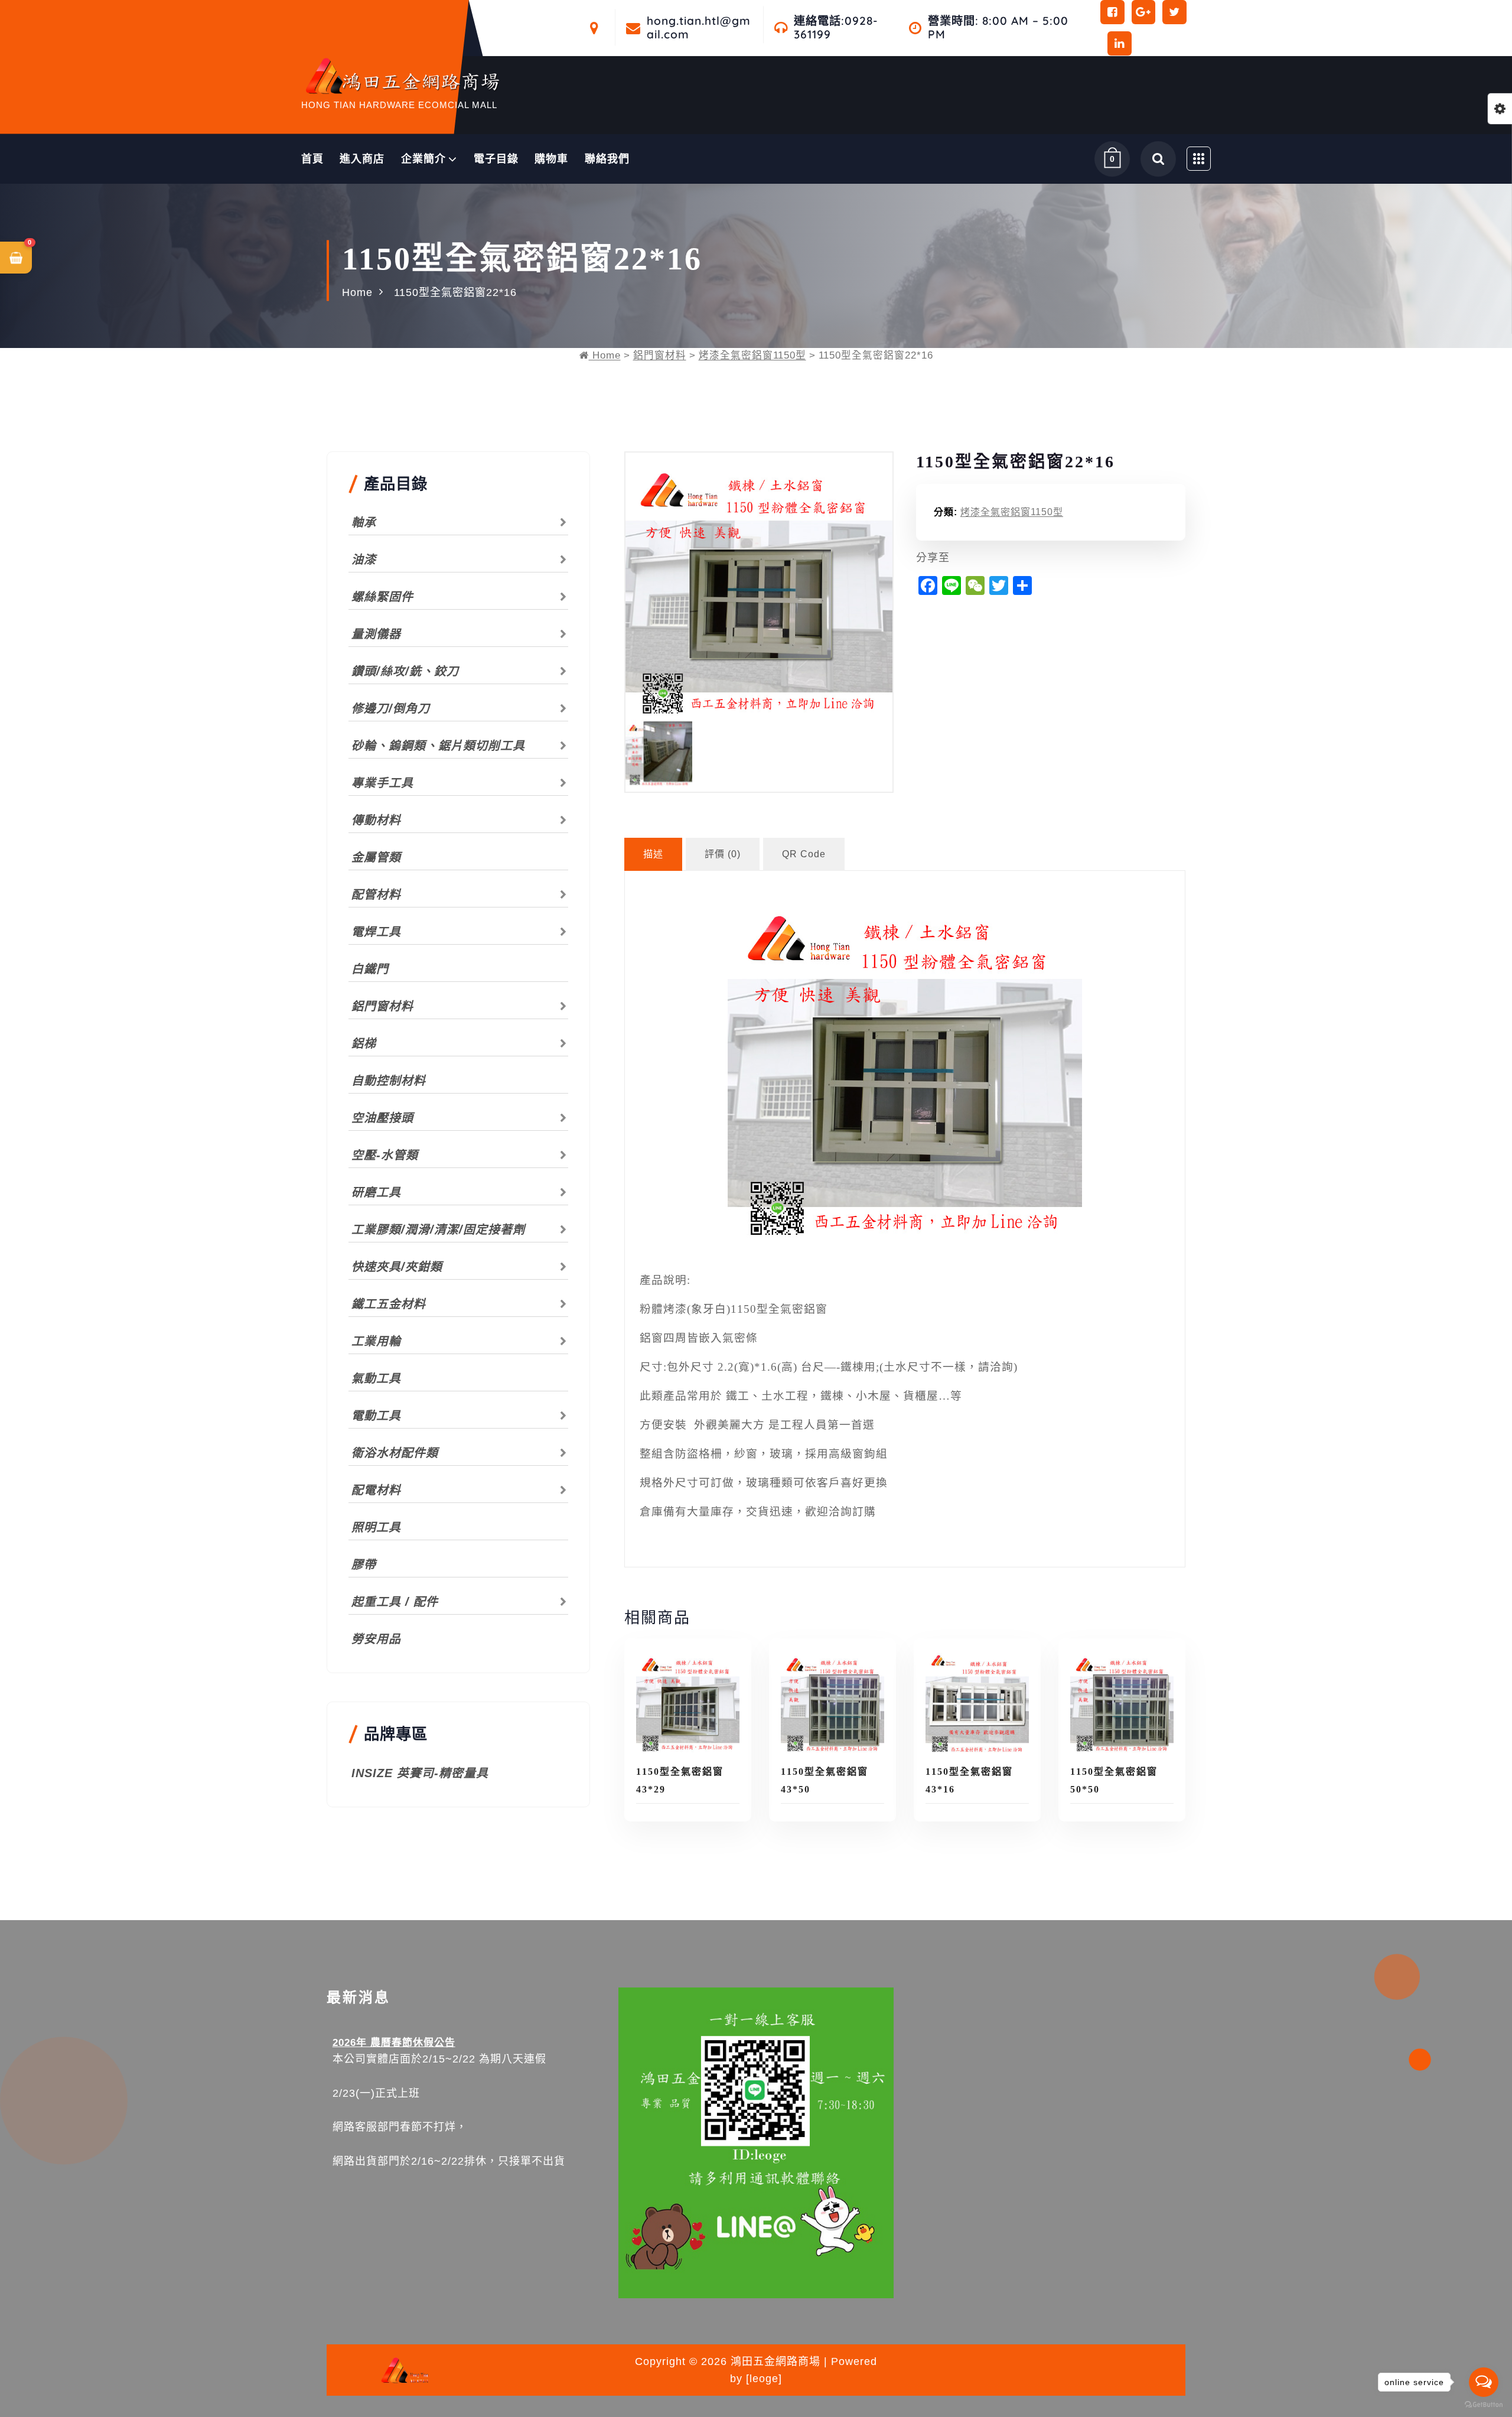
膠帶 (364, 1564)
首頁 (312, 159)
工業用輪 (376, 1341)
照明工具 (376, 1527)
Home (357, 292)
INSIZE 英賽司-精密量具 (420, 1773)
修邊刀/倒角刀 (391, 708)
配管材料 (376, 894)
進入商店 (362, 159)
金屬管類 (376, 857)
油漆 (364, 559)
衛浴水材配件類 (395, 1453)
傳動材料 (376, 820)
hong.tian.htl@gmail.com (699, 28)
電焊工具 (376, 932)
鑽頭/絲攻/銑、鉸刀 (405, 671)
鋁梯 (364, 1043)
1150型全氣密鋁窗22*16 (455, 292)
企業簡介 (423, 159)
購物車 (551, 159)
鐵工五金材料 (389, 1304)
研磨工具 (376, 1192)
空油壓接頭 (382, 1118)
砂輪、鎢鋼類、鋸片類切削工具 (438, 746)
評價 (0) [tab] (723, 854)
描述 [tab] (653, 854)
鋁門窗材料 (660, 355)
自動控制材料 (389, 1081)
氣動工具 (376, 1378)
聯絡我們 (607, 159)
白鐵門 (370, 969)
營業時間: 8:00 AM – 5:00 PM (998, 28)
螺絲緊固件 (382, 597)
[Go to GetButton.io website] (1484, 2405)
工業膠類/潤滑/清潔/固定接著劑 (438, 1229)
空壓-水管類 (385, 1155)
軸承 (364, 522)
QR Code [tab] (804, 854)
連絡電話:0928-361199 (836, 28)
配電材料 (376, 1490)
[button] (16, 258)
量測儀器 (376, 634)
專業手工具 (382, 783)
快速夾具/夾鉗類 (397, 1267)
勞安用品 (376, 1639)
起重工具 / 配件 (395, 1602)
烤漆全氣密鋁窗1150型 (752, 355)
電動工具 (376, 1416)
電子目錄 (496, 159)
